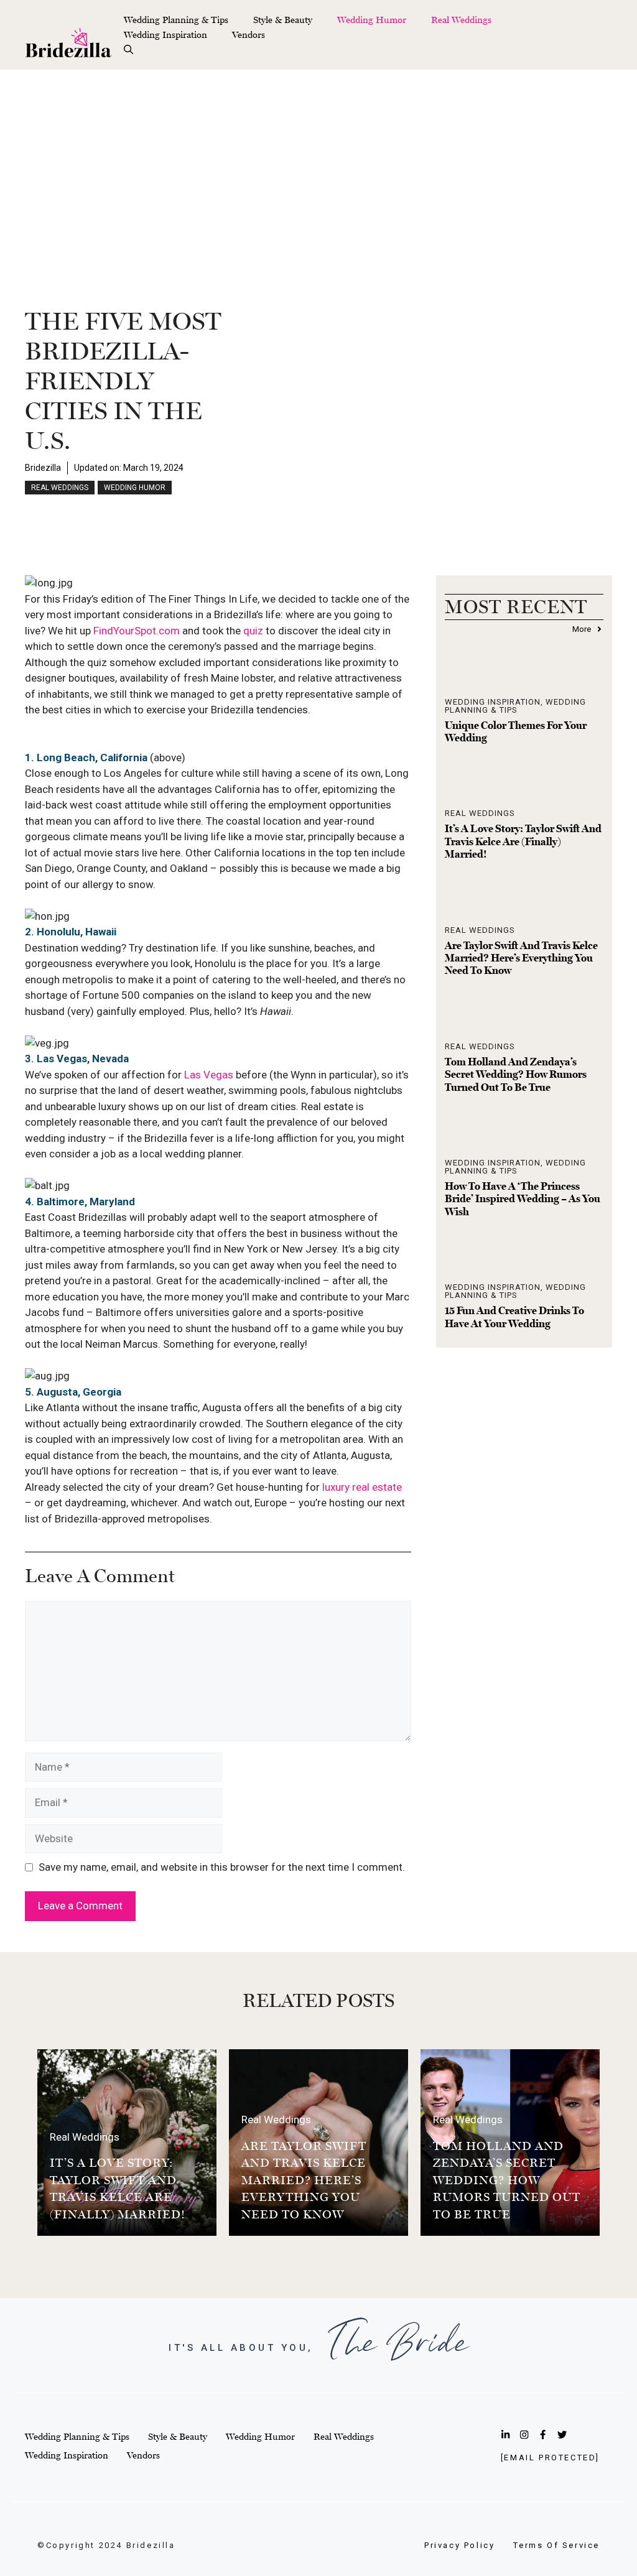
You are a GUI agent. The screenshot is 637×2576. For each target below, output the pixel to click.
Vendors (249, 35)
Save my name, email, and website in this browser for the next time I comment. (222, 1867)
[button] (128, 50)
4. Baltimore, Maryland (80, 1202)
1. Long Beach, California (86, 758)
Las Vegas (209, 1075)
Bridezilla (43, 468)
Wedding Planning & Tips (176, 20)
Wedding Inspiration (165, 35)
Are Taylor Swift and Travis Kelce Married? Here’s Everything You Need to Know (521, 958)
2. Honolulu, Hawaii (71, 932)
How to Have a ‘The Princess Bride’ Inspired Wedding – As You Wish (523, 1199)
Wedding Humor (372, 20)
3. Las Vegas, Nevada (77, 1059)
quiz (253, 631)
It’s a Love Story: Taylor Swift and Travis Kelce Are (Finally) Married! (523, 841)
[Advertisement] (318, 163)
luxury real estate (362, 1487)
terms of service (556, 2545)
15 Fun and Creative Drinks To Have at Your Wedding (514, 1317)
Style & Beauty (283, 20)
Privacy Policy (459, 2545)
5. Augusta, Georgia (73, 1392)
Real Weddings (461, 20)
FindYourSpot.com (137, 631)
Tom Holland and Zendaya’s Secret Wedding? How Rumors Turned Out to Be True (516, 1074)
